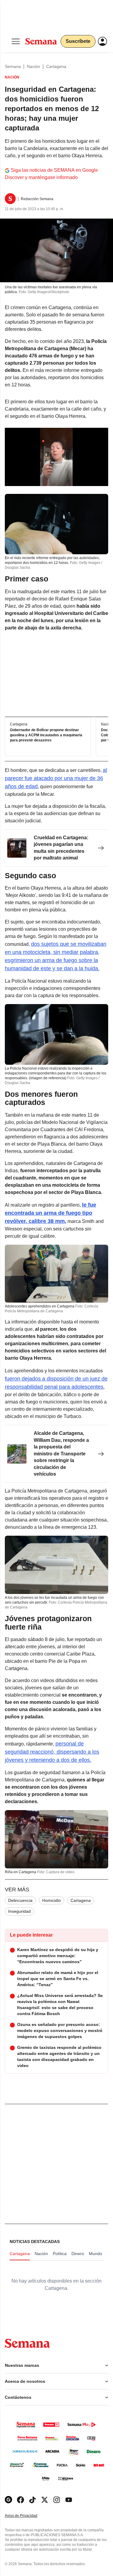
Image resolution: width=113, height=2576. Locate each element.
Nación (33, 66)
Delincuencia (20, 1900)
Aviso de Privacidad (27, 2516)
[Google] (8, 2500)
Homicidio (52, 1900)
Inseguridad (19, 1911)
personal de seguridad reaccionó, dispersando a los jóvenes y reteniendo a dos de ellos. (52, 1752)
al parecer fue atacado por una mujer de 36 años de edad (56, 778)
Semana (13, 66)
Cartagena (56, 66)
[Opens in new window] (20, 2500)
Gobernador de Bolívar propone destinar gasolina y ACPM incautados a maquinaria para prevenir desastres (46, 735)
